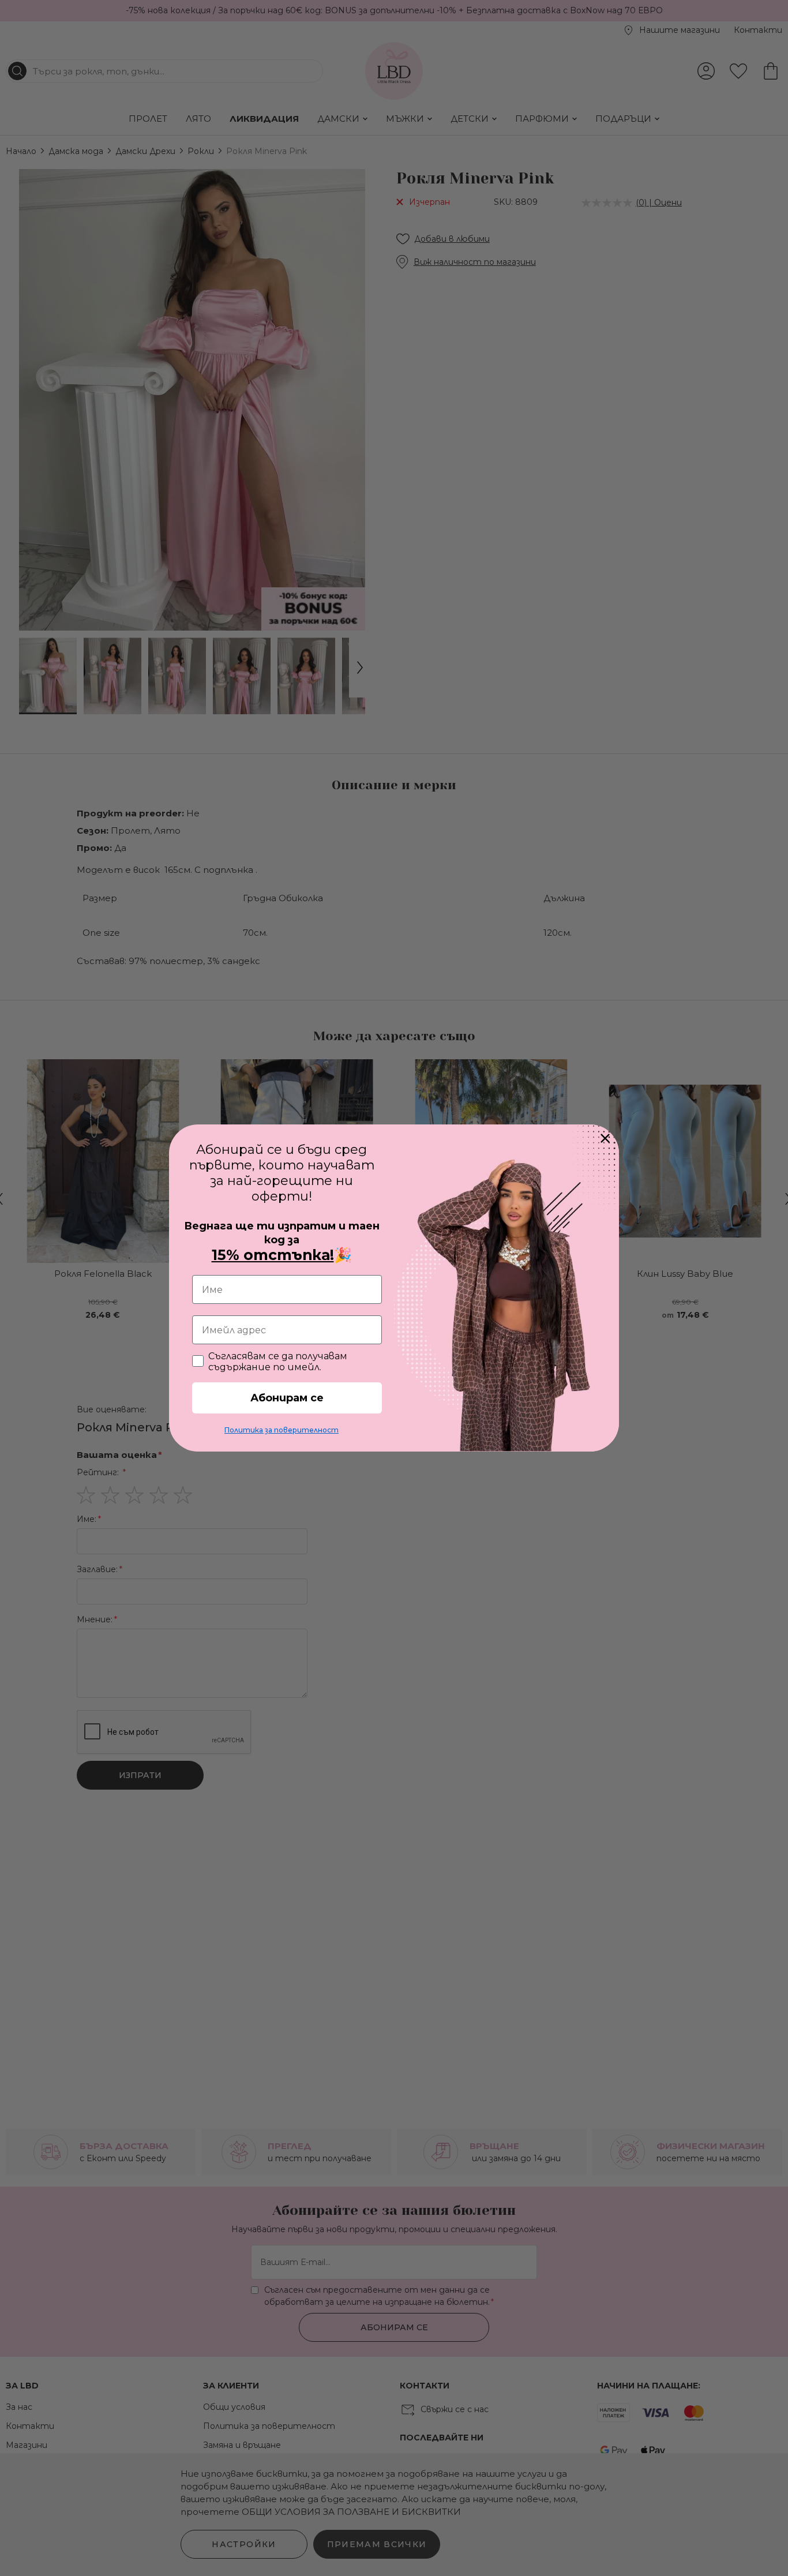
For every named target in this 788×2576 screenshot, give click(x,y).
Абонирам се (287, 1398)
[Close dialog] (605, 1138)
